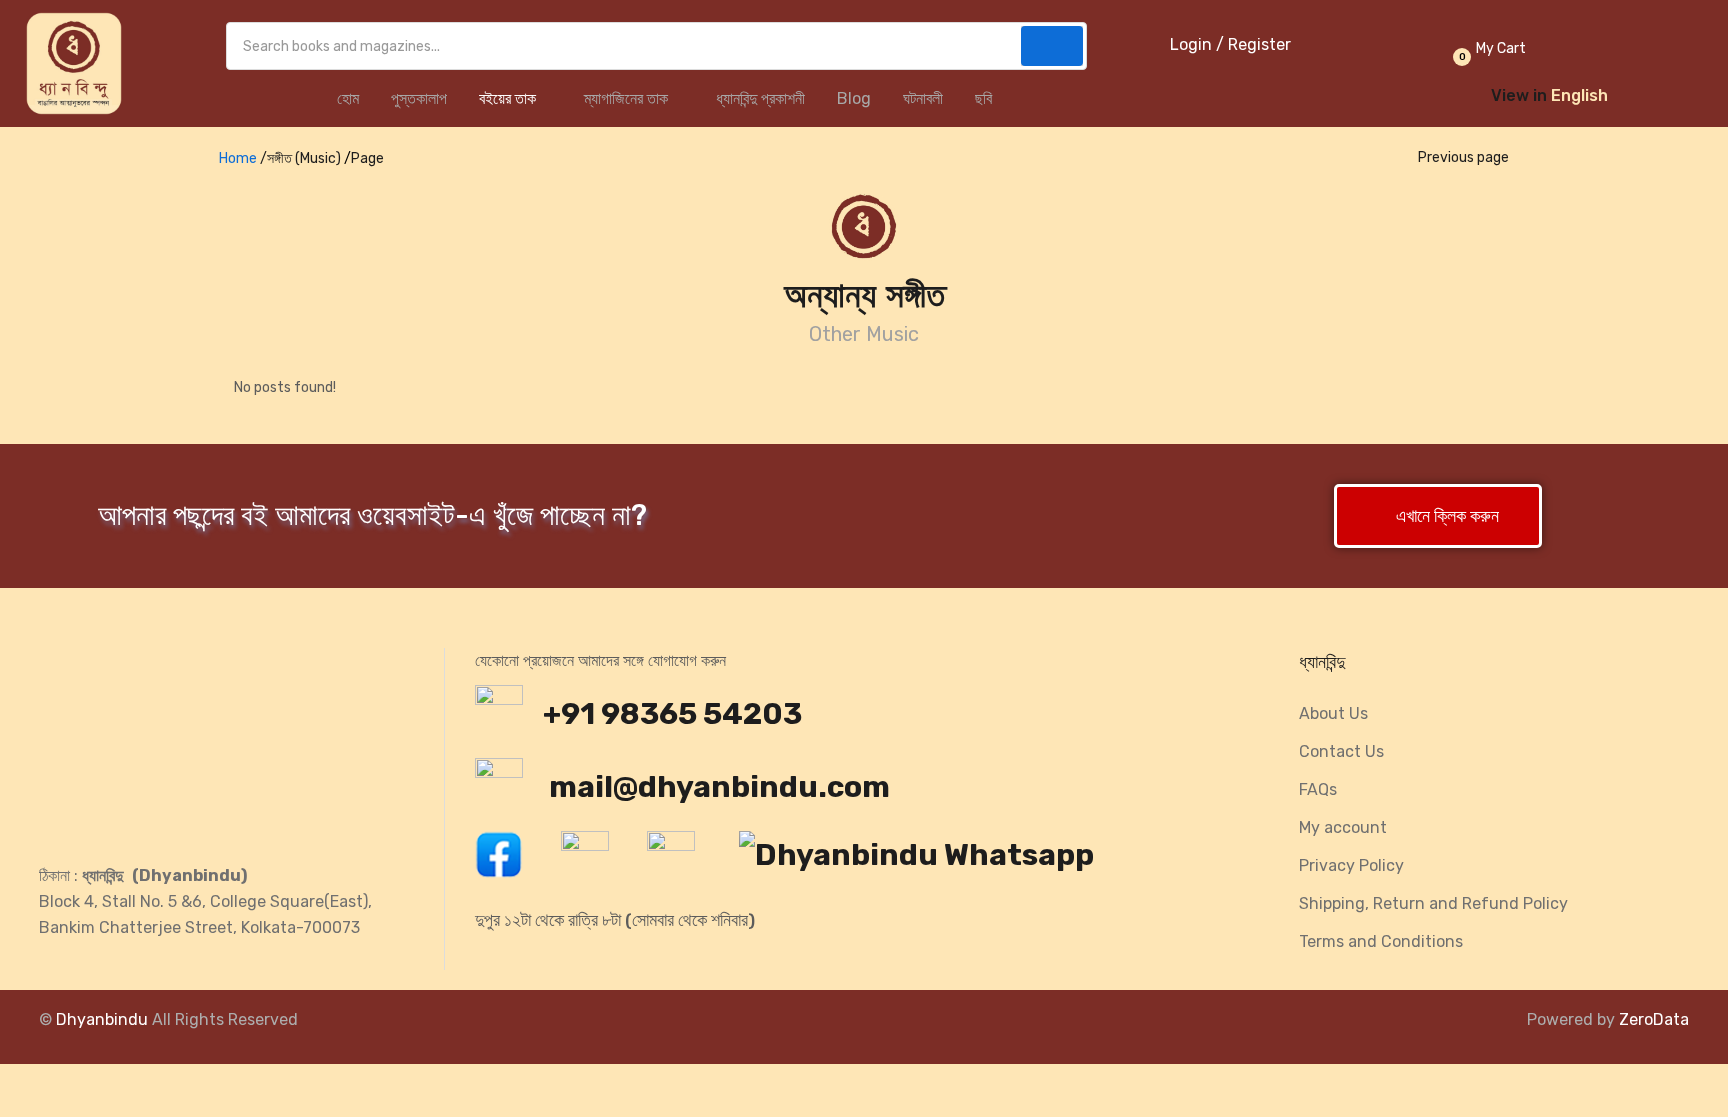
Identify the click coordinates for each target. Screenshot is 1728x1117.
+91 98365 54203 (672, 714)
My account (1343, 827)
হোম (348, 98)
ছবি (983, 98)
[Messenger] (595, 860)
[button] (1487, 49)
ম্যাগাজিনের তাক (628, 98)
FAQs (1318, 789)
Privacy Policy (1351, 865)
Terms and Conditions (1381, 941)
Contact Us (1341, 751)
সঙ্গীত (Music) (304, 158)
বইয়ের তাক (509, 98)
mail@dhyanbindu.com (716, 787)
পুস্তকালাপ (419, 98)
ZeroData (1654, 1019)
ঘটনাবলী (923, 98)
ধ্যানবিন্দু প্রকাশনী (760, 98)
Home (238, 158)
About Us (1333, 713)
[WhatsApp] (926, 860)
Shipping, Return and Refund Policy (1433, 903)
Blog (854, 98)
